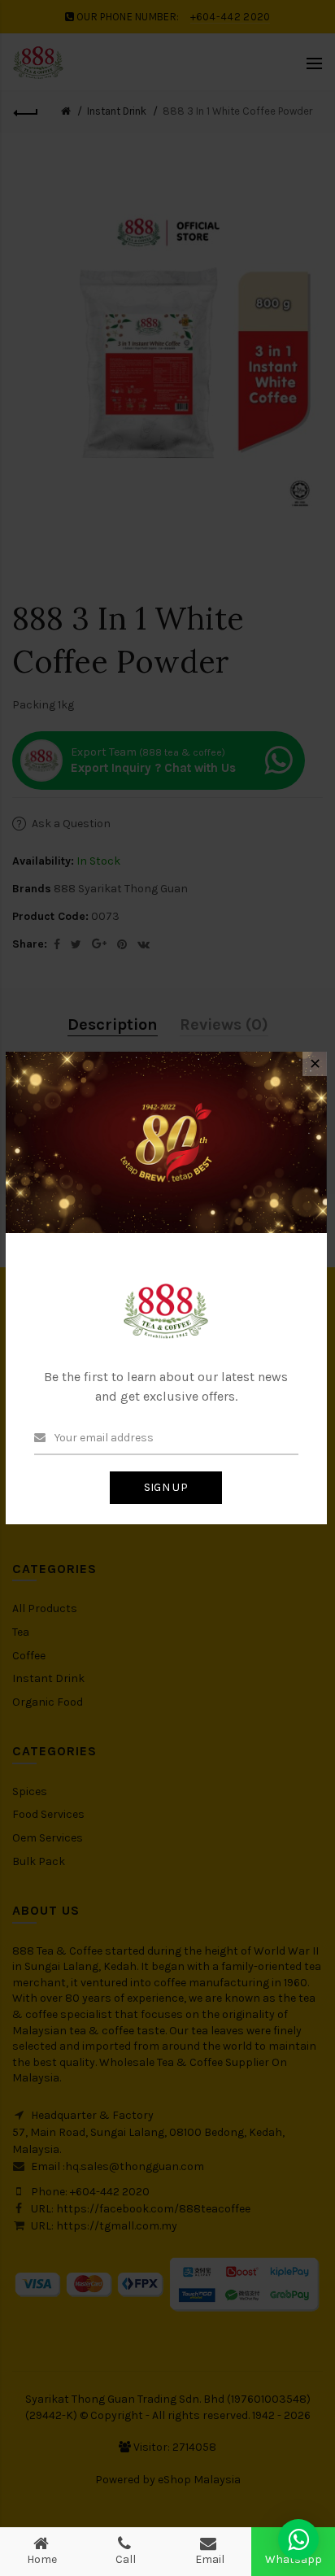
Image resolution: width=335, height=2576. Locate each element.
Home (42, 2559)
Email (210, 2559)
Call (126, 2559)
